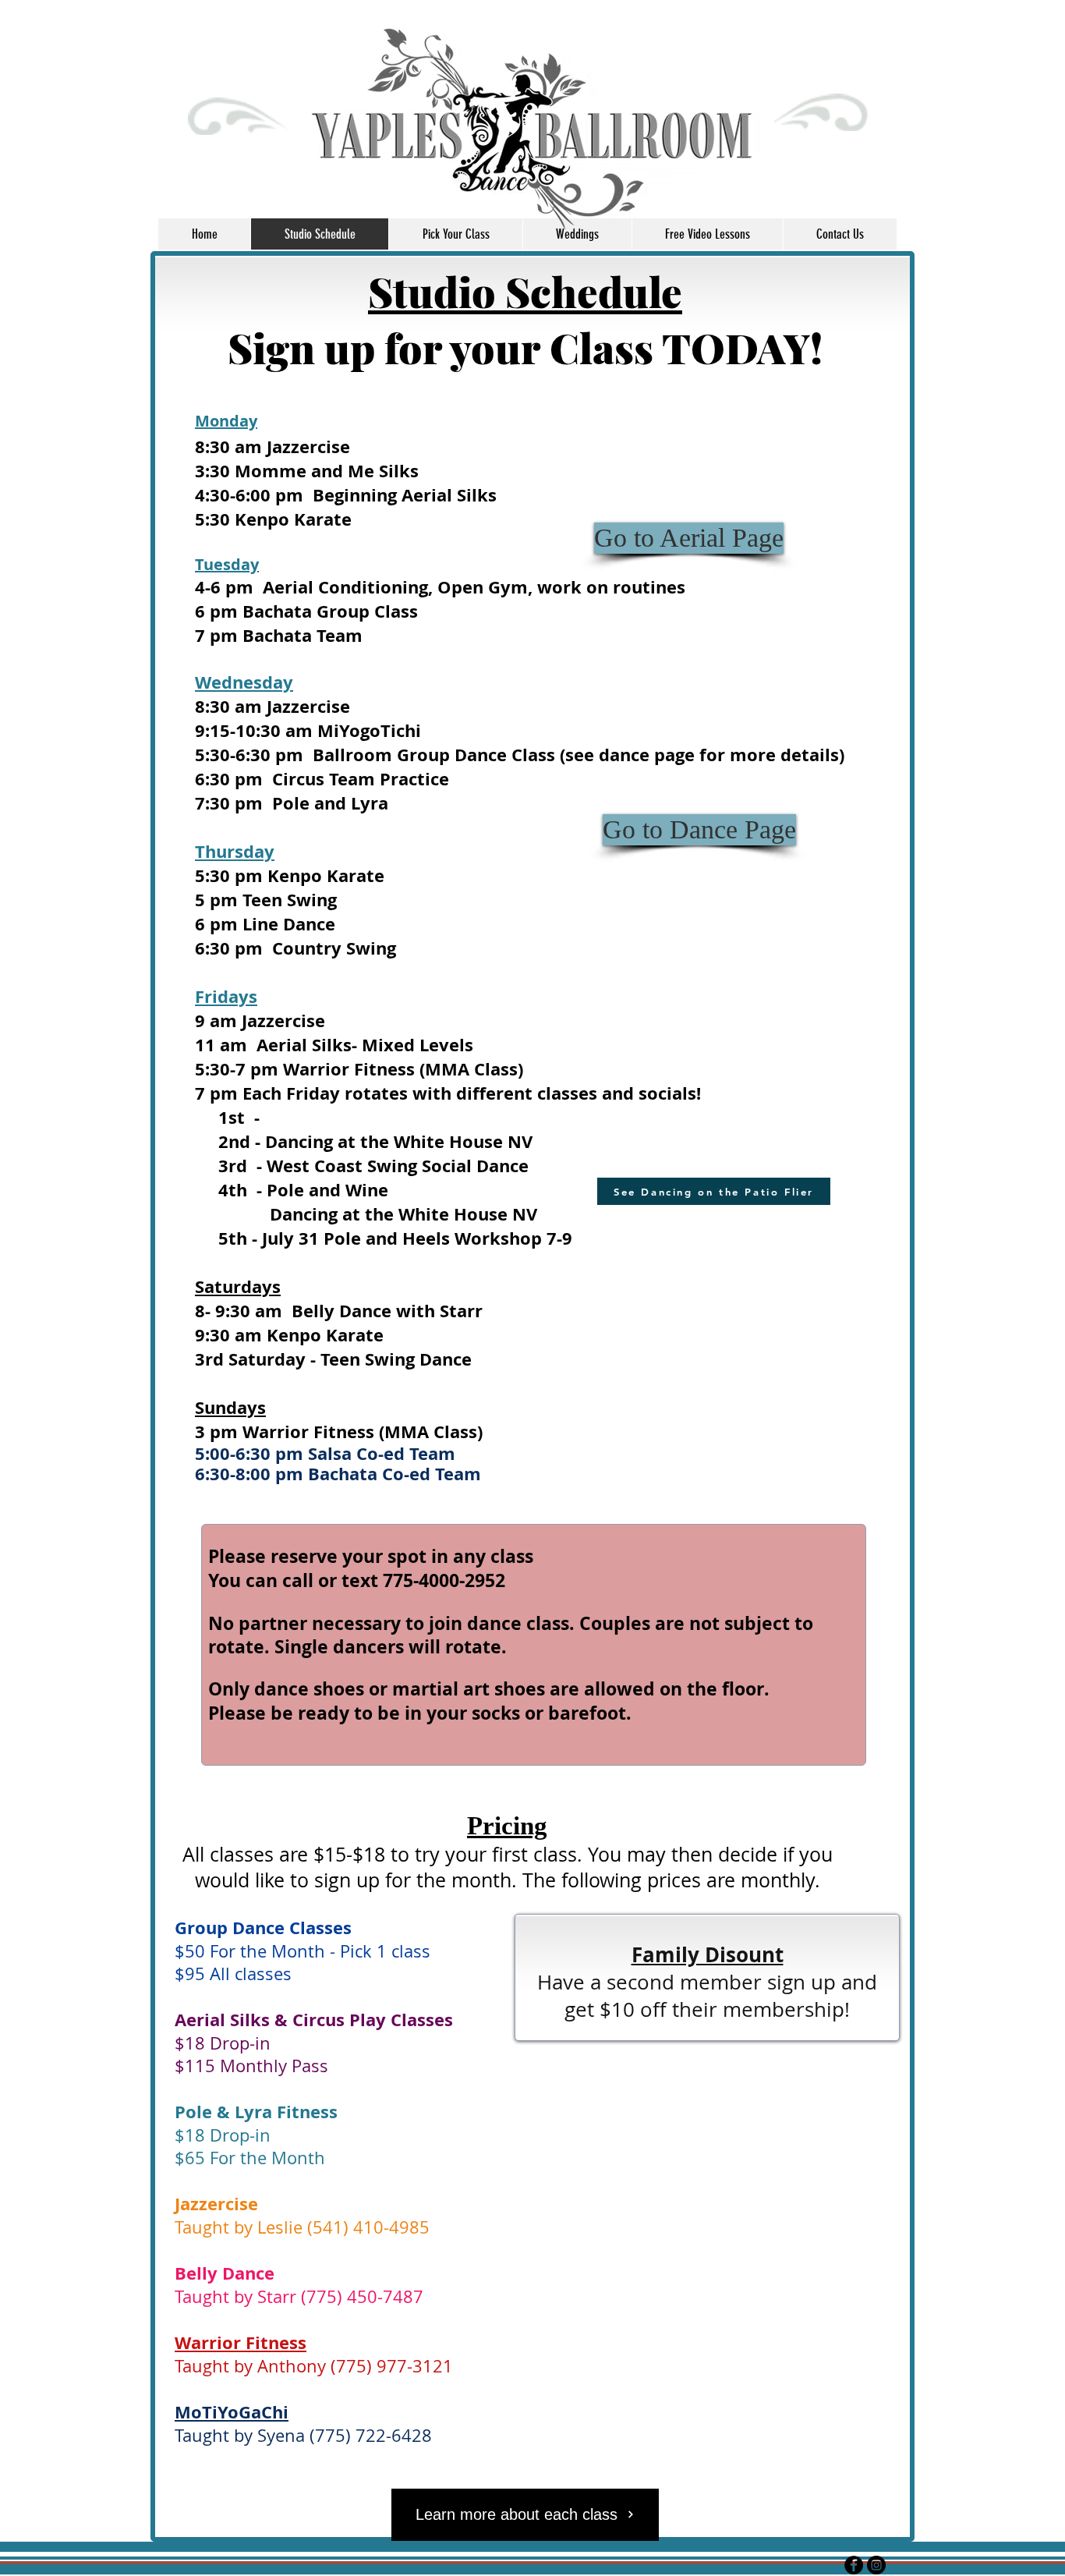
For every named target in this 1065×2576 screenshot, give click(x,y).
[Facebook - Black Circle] (854, 2565)
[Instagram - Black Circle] (876, 2565)
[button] (714, 1191)
